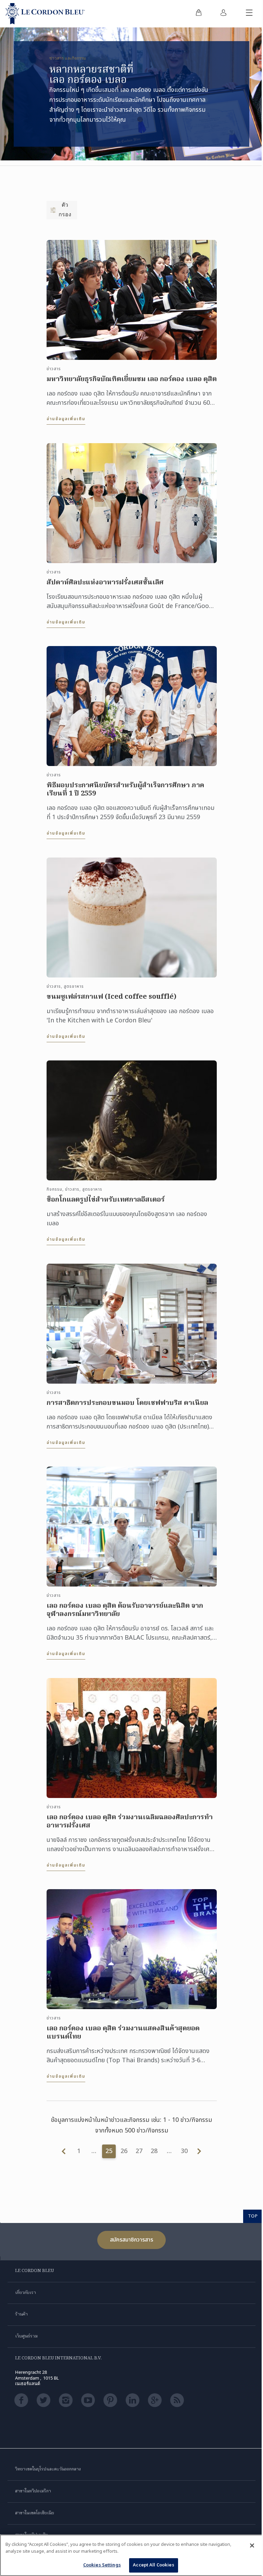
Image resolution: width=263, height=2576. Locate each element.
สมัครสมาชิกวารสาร (131, 2240)
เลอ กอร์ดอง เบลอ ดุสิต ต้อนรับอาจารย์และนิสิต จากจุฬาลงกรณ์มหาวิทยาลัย (125, 1610)
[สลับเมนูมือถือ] (249, 14)
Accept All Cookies (153, 2565)
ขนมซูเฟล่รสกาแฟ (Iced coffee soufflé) (111, 997)
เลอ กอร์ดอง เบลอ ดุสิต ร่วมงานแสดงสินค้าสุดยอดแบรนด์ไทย (123, 2033)
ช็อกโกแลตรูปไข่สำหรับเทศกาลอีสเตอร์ (106, 1200)
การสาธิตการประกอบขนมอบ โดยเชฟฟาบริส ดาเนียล (127, 1403)
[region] (131, 2555)
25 (109, 2151)
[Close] (252, 2545)
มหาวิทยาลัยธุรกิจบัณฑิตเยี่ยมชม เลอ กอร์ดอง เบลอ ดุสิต (132, 379)
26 (124, 2151)
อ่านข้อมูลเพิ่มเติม (66, 419)
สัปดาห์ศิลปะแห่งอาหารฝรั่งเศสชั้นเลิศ (105, 583)
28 (154, 2151)
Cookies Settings (102, 2565)
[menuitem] (199, 14)
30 (184, 2151)
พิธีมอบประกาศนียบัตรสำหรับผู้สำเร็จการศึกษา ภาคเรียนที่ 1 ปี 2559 (126, 790)
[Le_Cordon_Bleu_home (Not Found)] (45, 14)
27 (139, 2151)
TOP (253, 2216)
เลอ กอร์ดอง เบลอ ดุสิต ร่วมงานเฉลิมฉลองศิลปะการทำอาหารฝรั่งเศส (130, 1822)
